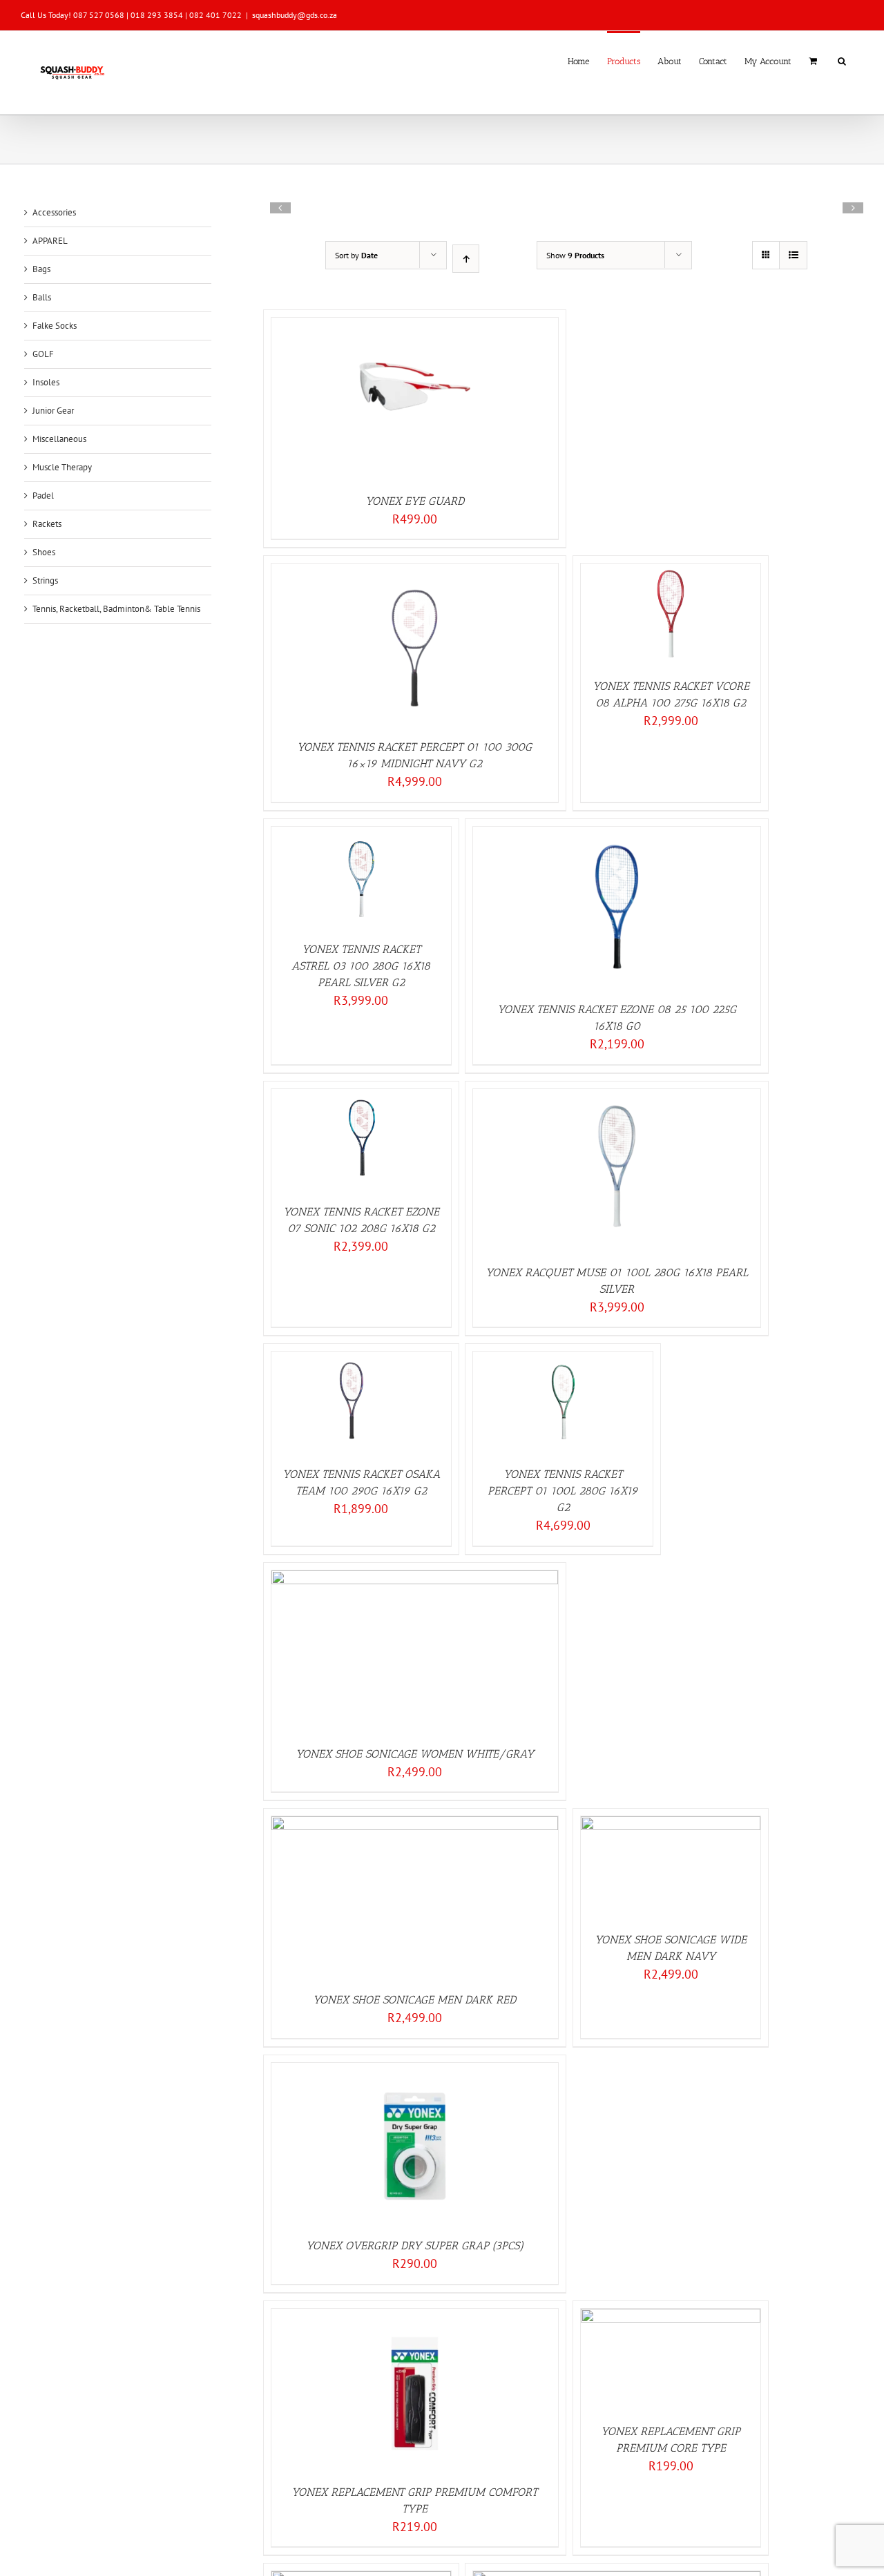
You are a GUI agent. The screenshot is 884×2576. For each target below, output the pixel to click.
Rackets (47, 524)
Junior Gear (53, 411)
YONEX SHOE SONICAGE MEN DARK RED (414, 2000)
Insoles (46, 382)
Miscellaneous (59, 439)
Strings (45, 580)
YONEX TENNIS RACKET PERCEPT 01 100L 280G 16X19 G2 (563, 1491)
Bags (41, 269)
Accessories (54, 212)
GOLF (43, 354)
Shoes (44, 552)
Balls (42, 297)
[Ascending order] (466, 259)
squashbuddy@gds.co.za (295, 15)
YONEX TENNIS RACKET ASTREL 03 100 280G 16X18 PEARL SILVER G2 (361, 966)
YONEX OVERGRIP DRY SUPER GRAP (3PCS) (415, 2246)
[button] (842, 60)
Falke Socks (55, 326)
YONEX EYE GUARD (415, 501)
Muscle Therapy (62, 467)
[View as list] (793, 255)
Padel (43, 496)
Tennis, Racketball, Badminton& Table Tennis (116, 609)
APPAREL (50, 241)
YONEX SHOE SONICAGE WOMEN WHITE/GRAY (415, 1754)
